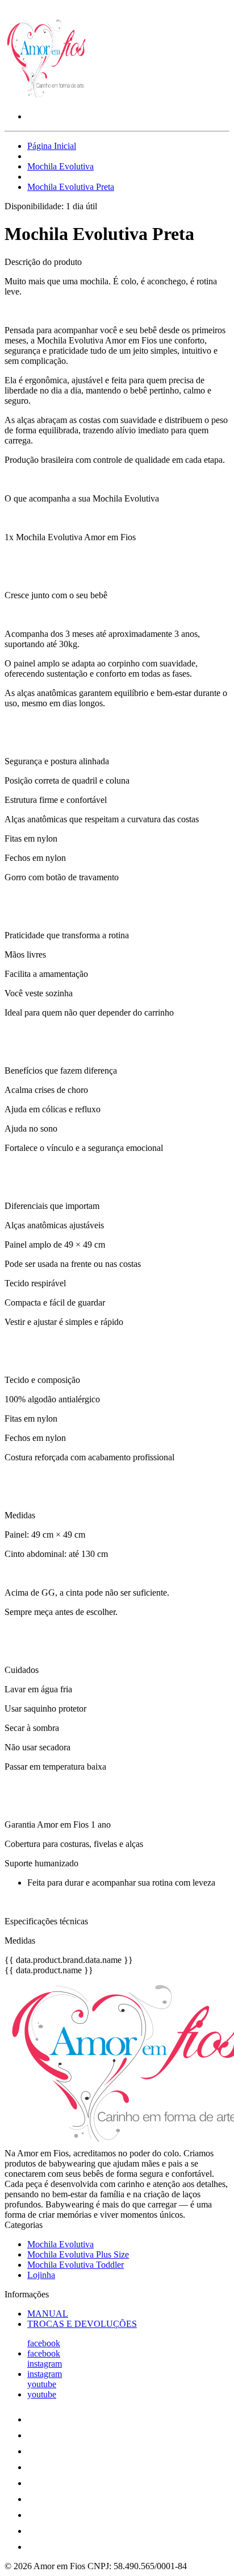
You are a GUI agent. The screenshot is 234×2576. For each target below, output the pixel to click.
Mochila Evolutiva (60, 166)
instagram (45, 2364)
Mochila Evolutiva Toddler (76, 2265)
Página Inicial (52, 146)
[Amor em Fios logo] (47, 97)
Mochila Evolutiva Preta (71, 187)
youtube (42, 2384)
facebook (44, 2343)
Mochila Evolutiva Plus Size (78, 2254)
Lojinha (41, 2275)
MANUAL (48, 2314)
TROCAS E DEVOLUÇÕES (82, 2324)
